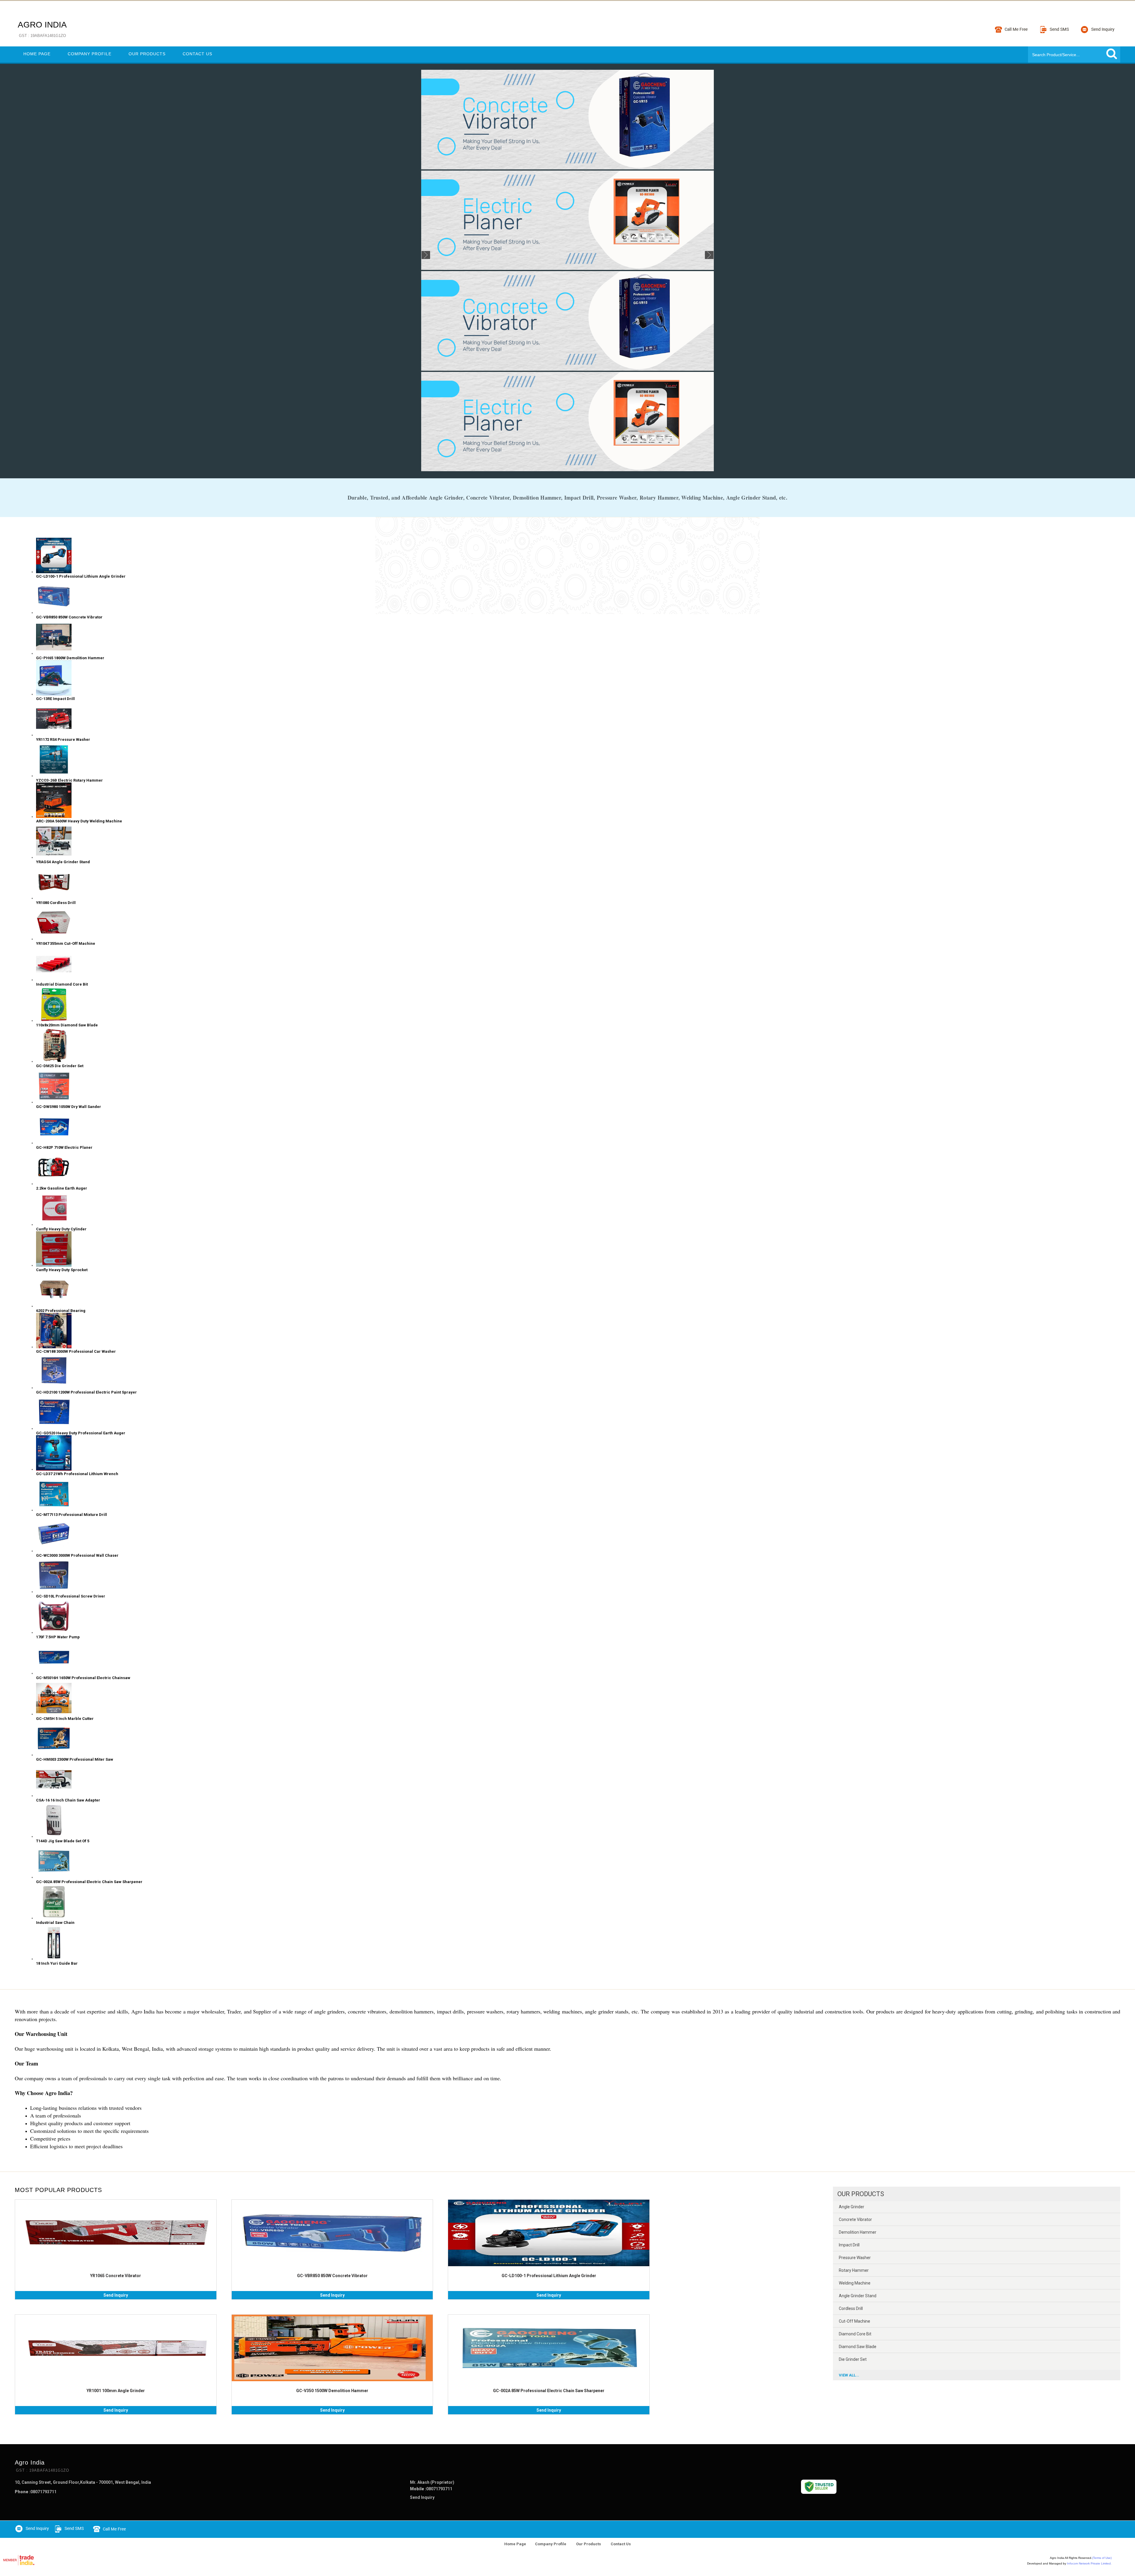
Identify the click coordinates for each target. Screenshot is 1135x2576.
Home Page (37, 54)
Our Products (147, 54)
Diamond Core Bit (855, 2334)
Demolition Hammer (858, 2232)
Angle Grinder (852, 2207)
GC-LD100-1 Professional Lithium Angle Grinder (549, 2276)
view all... (849, 2375)
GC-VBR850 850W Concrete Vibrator (332, 2276)
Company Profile (90, 54)
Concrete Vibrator (855, 2219)
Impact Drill (849, 2245)
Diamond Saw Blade (858, 2347)
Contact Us (197, 54)
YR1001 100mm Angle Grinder (116, 2391)
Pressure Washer (855, 2258)
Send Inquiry (116, 2295)
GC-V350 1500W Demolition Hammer (332, 2391)
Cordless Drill (851, 2308)
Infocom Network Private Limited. (1089, 2563)
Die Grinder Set (853, 2359)
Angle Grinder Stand (858, 2296)
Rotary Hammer (854, 2270)
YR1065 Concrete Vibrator (116, 2276)
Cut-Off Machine (855, 2321)
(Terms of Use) (1102, 2558)
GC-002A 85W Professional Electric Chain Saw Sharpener (549, 2391)
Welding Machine (855, 2283)
